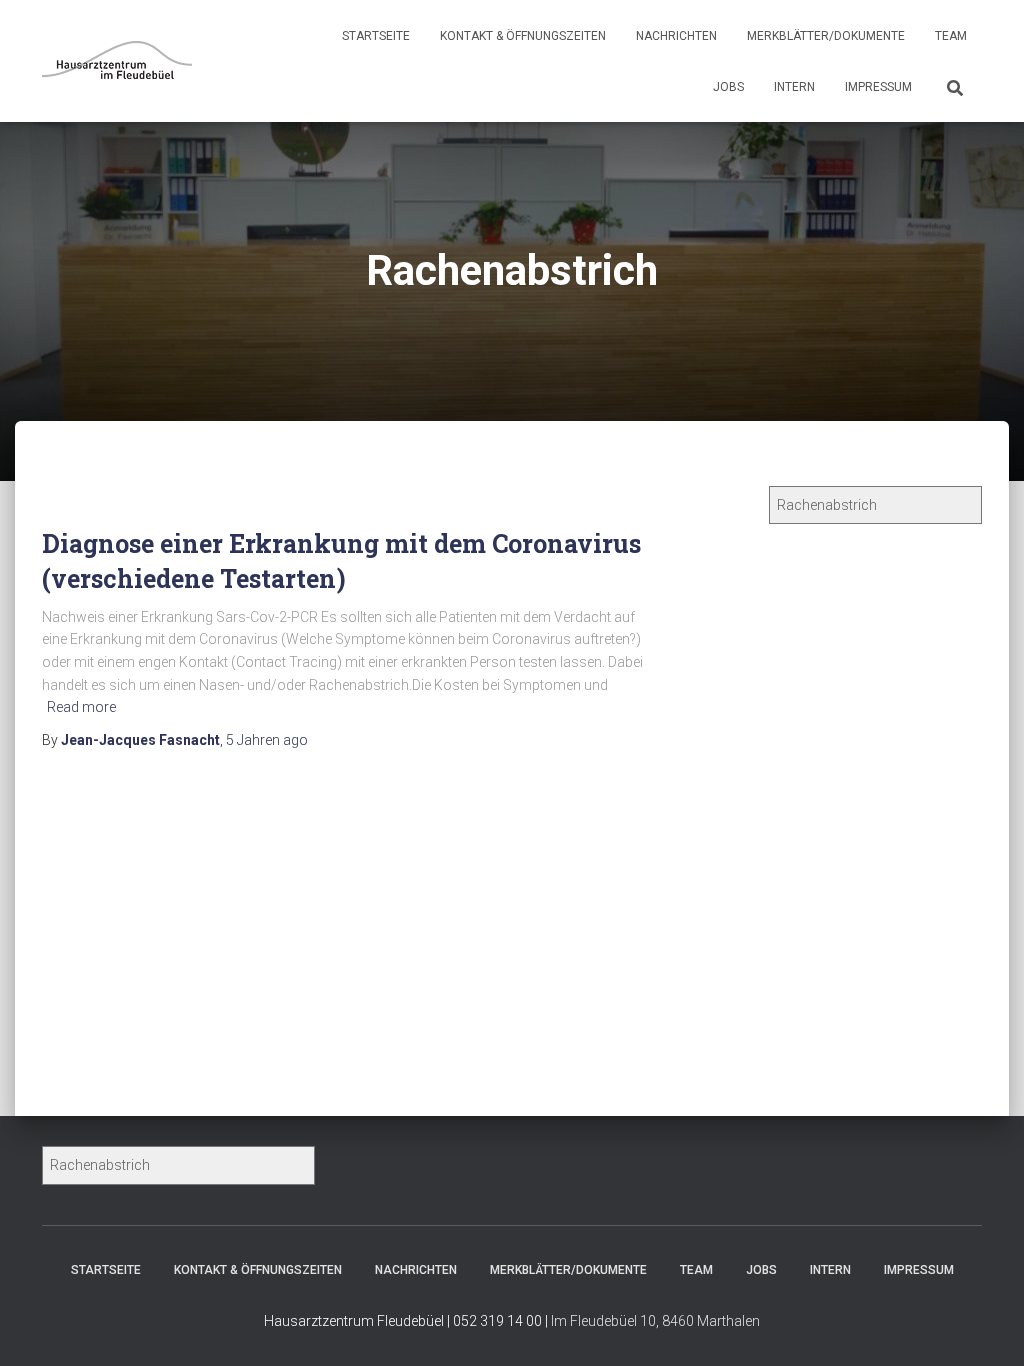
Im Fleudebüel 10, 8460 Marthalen (655, 1321)
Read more (81, 707)
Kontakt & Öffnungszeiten (523, 36)
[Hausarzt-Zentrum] (117, 61)
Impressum (878, 87)
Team (951, 36)
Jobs (728, 87)
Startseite (376, 36)
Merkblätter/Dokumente (826, 36)
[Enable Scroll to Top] (984, 1326)
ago (267, 740)
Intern (794, 87)
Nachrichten (676, 36)
